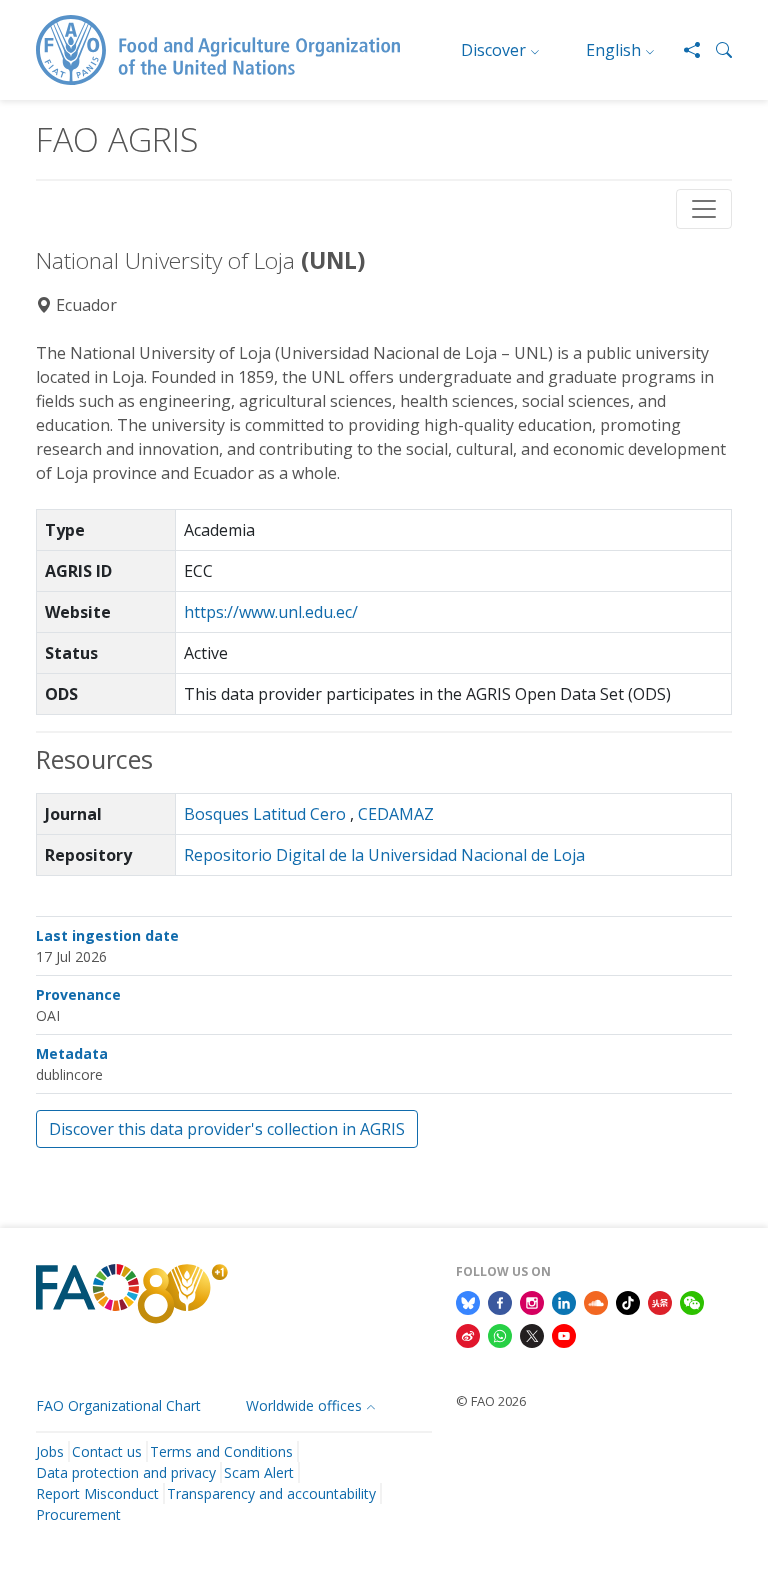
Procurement (78, 1514)
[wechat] (692, 1301)
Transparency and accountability (271, 1493)
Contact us (107, 1451)
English (613, 50)
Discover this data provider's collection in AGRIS (227, 1129)
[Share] (684, 50)
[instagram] (532, 1301)
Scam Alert (259, 1472)
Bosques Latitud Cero (265, 814)
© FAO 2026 (491, 1401)
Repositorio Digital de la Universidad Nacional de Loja (384, 855)
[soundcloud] (596, 1301)
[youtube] (564, 1335)
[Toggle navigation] (704, 209)
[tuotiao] (660, 1301)
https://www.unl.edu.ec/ (271, 612)
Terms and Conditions (221, 1451)
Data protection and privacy (126, 1472)
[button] (716, 50)
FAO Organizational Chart (118, 1405)
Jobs (50, 1451)
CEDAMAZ (396, 814)
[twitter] (532, 1335)
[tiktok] (628, 1301)
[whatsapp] (500, 1335)
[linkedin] (564, 1301)
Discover (493, 50)
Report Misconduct (97, 1493)
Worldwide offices (304, 1405)
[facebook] (500, 1301)
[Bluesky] (468, 1301)
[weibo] (468, 1335)
